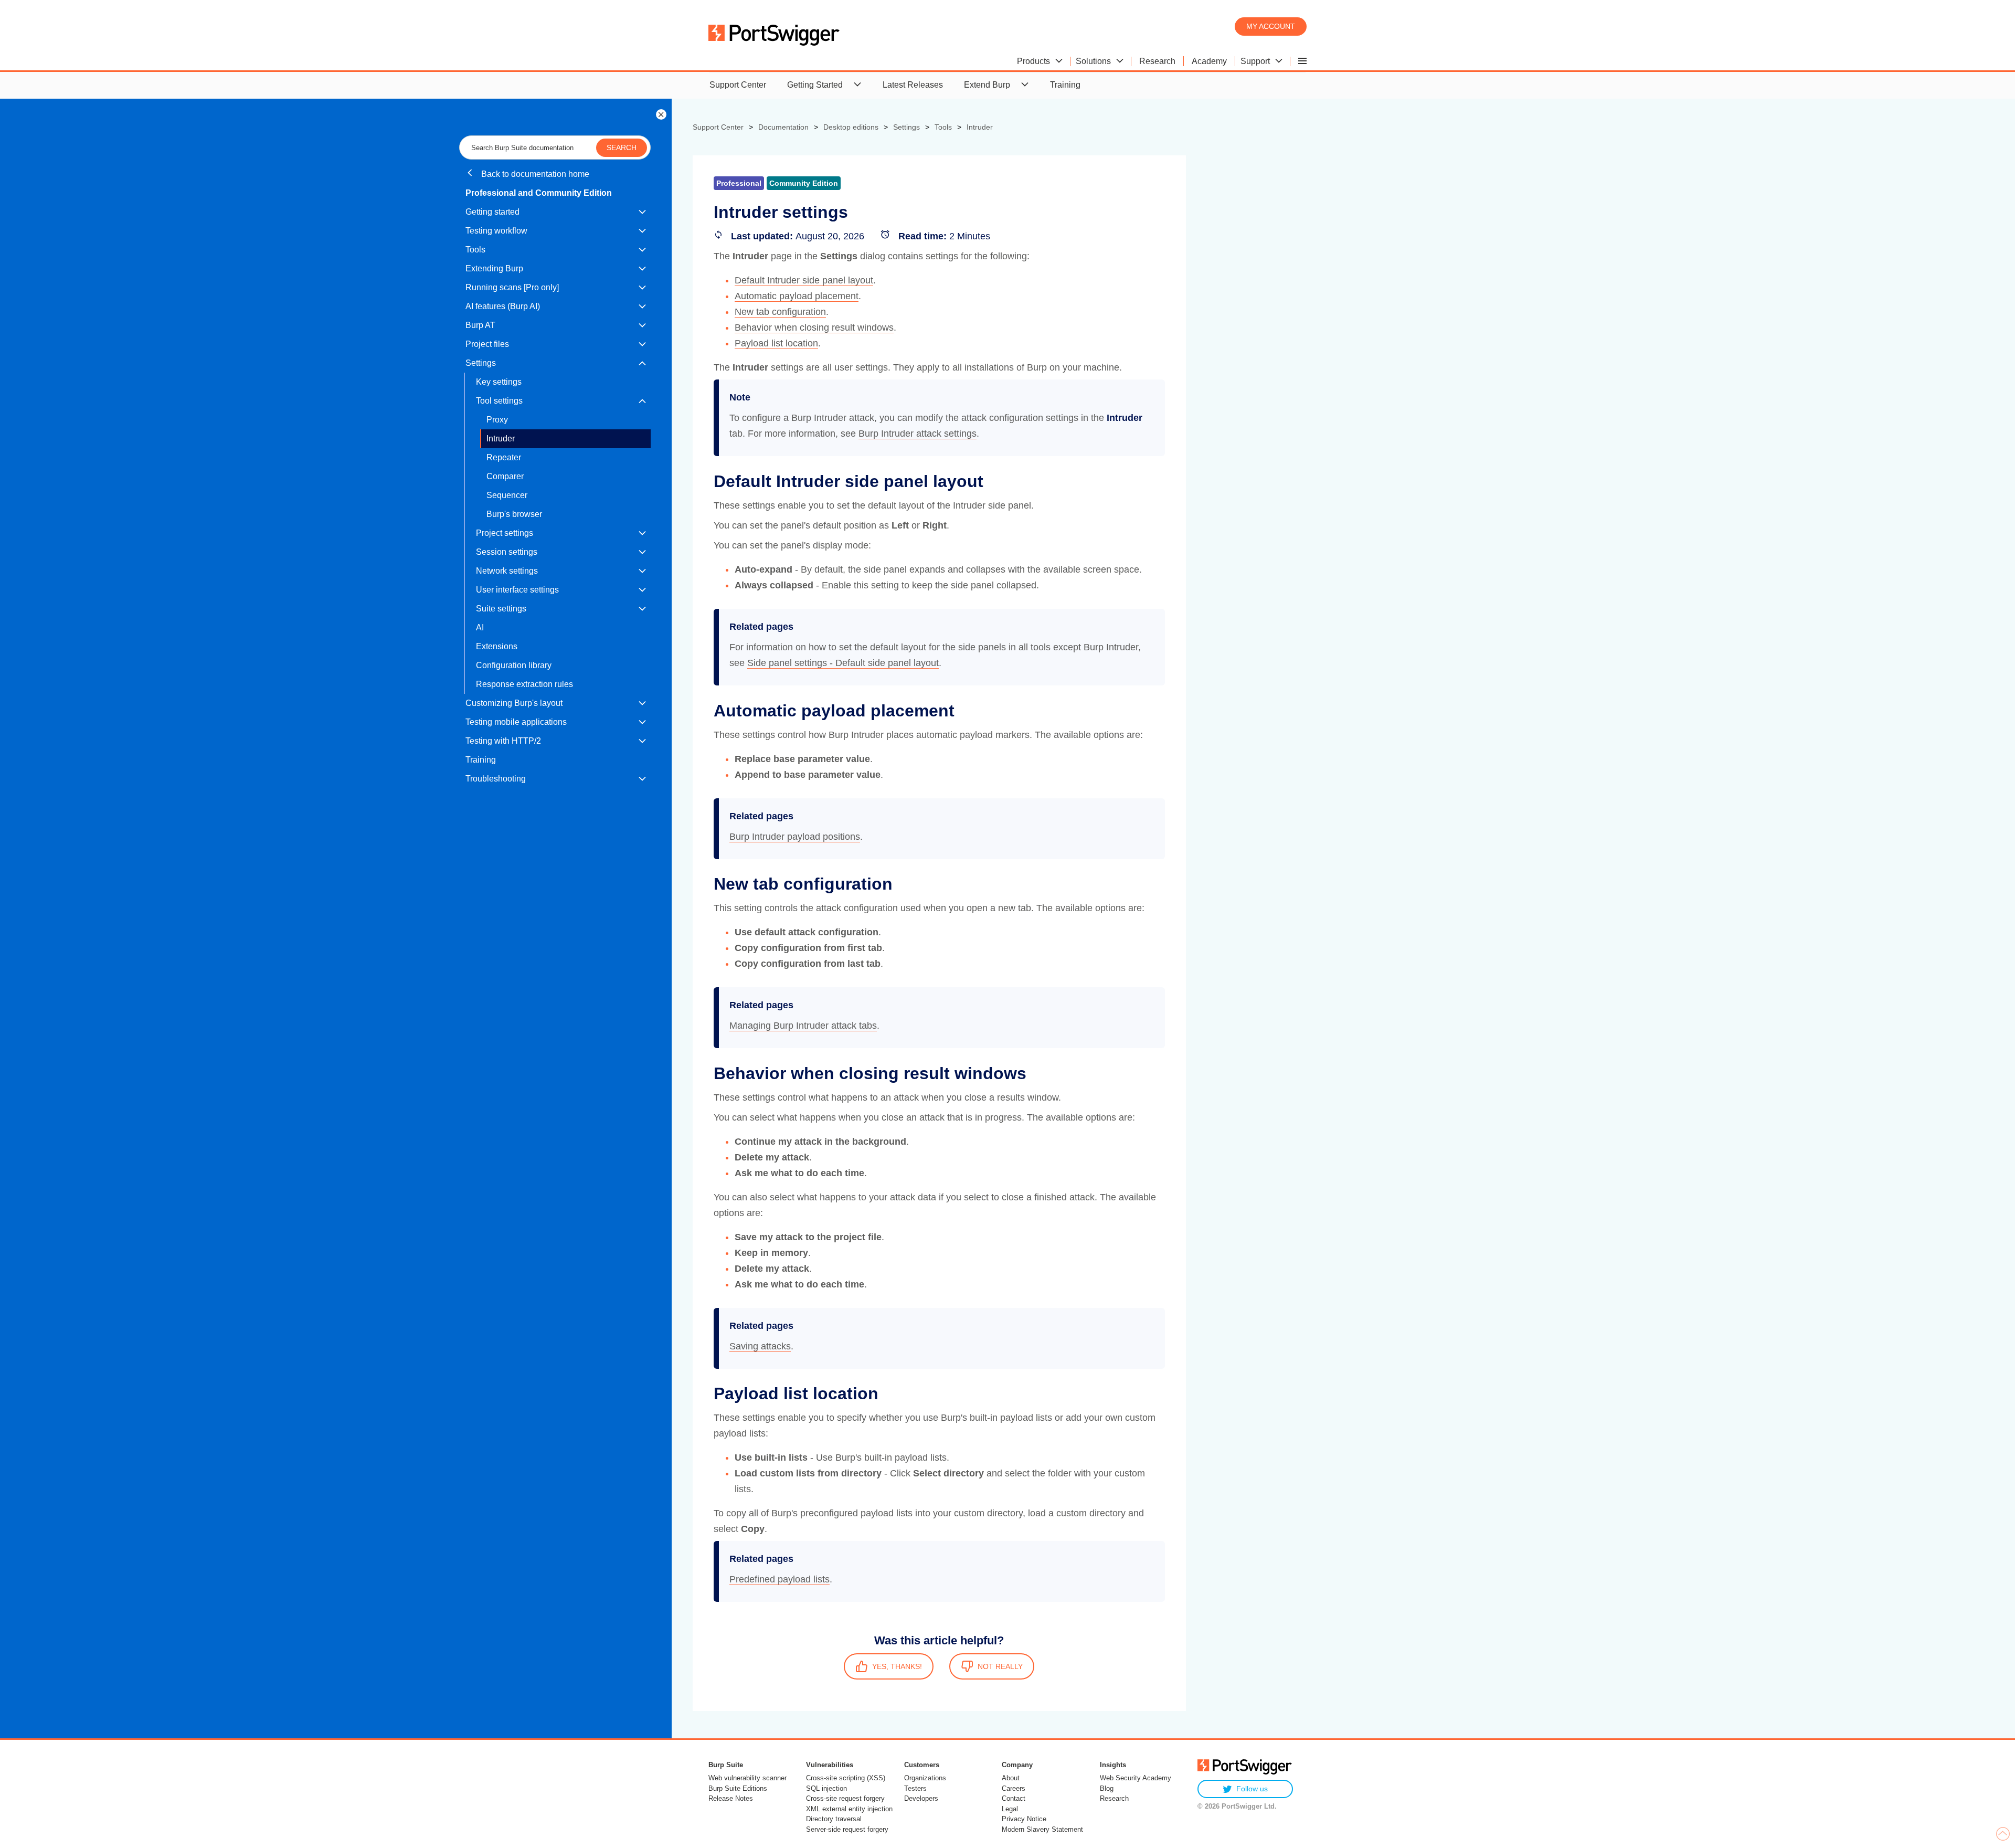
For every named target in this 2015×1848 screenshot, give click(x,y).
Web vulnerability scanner (747, 1778)
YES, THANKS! (897, 1666)
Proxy (497, 420)
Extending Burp (494, 268)
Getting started (492, 212)
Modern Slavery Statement (1042, 1829)
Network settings (507, 571)
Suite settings (501, 609)
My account (1271, 26)
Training (1065, 85)
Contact (1014, 1798)
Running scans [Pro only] (512, 287)
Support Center (738, 85)
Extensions (497, 646)
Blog (1107, 1788)
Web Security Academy (1136, 1778)
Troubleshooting (496, 779)
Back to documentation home (534, 174)
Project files (487, 344)
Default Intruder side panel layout (804, 280)
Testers (915, 1788)
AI (480, 627)
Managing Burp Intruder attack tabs (803, 1026)
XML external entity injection (849, 1809)
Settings (481, 363)
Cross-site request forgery (845, 1798)
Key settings (499, 382)
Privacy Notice (1024, 1819)
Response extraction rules (524, 684)
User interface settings (517, 590)
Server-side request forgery (847, 1829)
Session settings (507, 552)
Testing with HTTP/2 (503, 741)
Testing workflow (496, 231)
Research (1114, 1798)
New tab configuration (780, 312)
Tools (475, 250)
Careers (1014, 1788)
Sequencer (507, 495)
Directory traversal (834, 1819)
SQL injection (826, 1788)
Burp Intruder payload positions (795, 837)
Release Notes (731, 1798)
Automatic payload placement (797, 296)
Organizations (925, 1778)
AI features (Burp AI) (503, 306)
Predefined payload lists (780, 1579)
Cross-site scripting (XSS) (846, 1778)
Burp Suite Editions (738, 1788)
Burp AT (480, 325)
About (1011, 1778)
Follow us (1252, 1789)
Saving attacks (760, 1346)
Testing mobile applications (516, 722)
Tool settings (499, 401)
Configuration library (514, 665)
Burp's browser (514, 514)
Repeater (504, 457)
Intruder (501, 439)
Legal (1010, 1809)
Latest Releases (913, 85)
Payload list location (776, 343)
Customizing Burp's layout (514, 703)
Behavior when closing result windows (814, 328)
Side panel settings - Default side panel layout (843, 663)
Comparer (505, 476)
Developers (921, 1798)
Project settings (505, 533)
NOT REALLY (1000, 1666)
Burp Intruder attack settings (918, 434)
